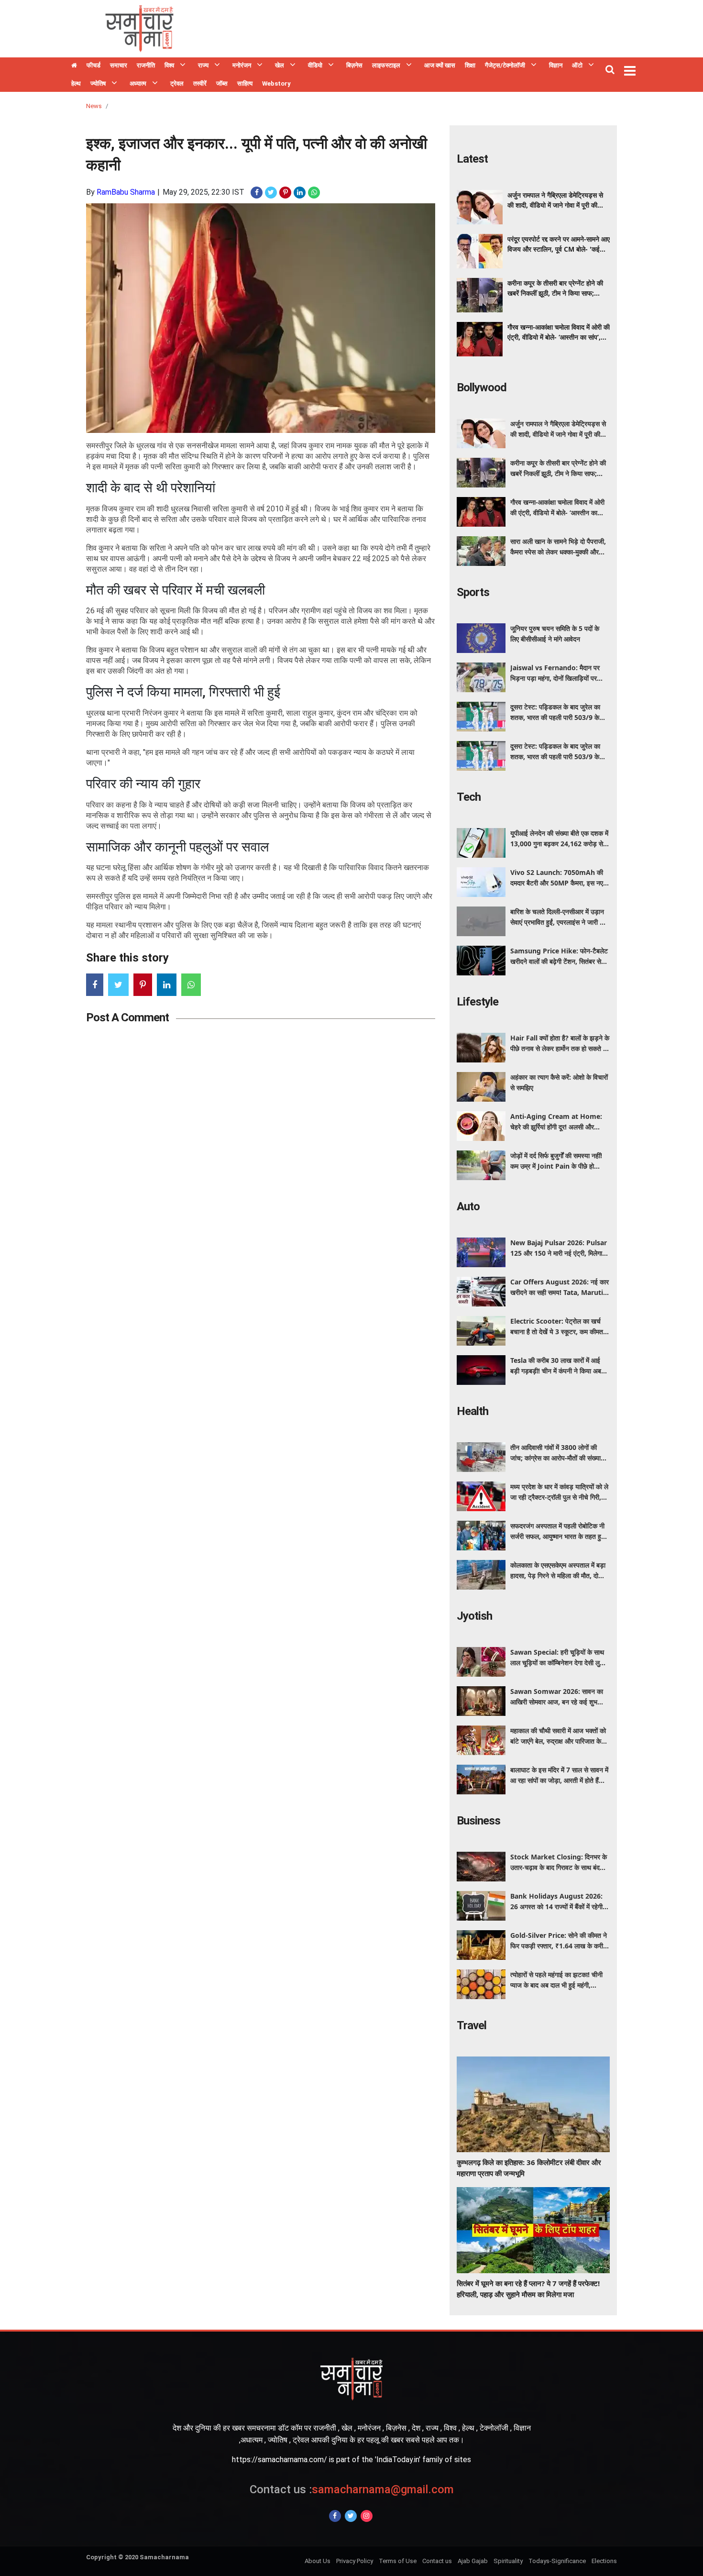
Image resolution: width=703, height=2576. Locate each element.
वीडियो (315, 65)
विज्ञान (556, 65)
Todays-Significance (557, 2561)
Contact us (437, 2561)
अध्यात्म (138, 83)
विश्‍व (169, 65)
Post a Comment (127, 1017)
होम (74, 66)
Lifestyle (478, 1002)
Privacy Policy (355, 2561)
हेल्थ (76, 83)
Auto (468, 1206)
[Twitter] (351, 2516)
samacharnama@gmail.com (352, 2489)
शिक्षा (470, 65)
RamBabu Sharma (126, 192)
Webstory (276, 83)
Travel (472, 2025)
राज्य (203, 65)
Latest (472, 159)
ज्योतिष (98, 83)
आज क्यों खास (440, 65)
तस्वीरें (200, 83)
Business (478, 1821)
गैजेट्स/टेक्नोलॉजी (505, 65)
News (94, 106)
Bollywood (482, 387)
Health (472, 1411)
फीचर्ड (93, 65)
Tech (469, 797)
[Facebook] (335, 2516)
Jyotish (474, 1616)
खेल (280, 65)
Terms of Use (398, 2561)
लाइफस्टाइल (386, 65)
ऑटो (577, 65)
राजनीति (146, 65)
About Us (318, 2561)
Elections (604, 2561)
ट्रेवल (177, 83)
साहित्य (245, 83)
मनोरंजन (242, 65)
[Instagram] (367, 2516)
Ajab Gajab (473, 2561)
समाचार (119, 65)
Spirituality (508, 2561)
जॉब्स (222, 83)
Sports (473, 592)
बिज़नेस (354, 65)
